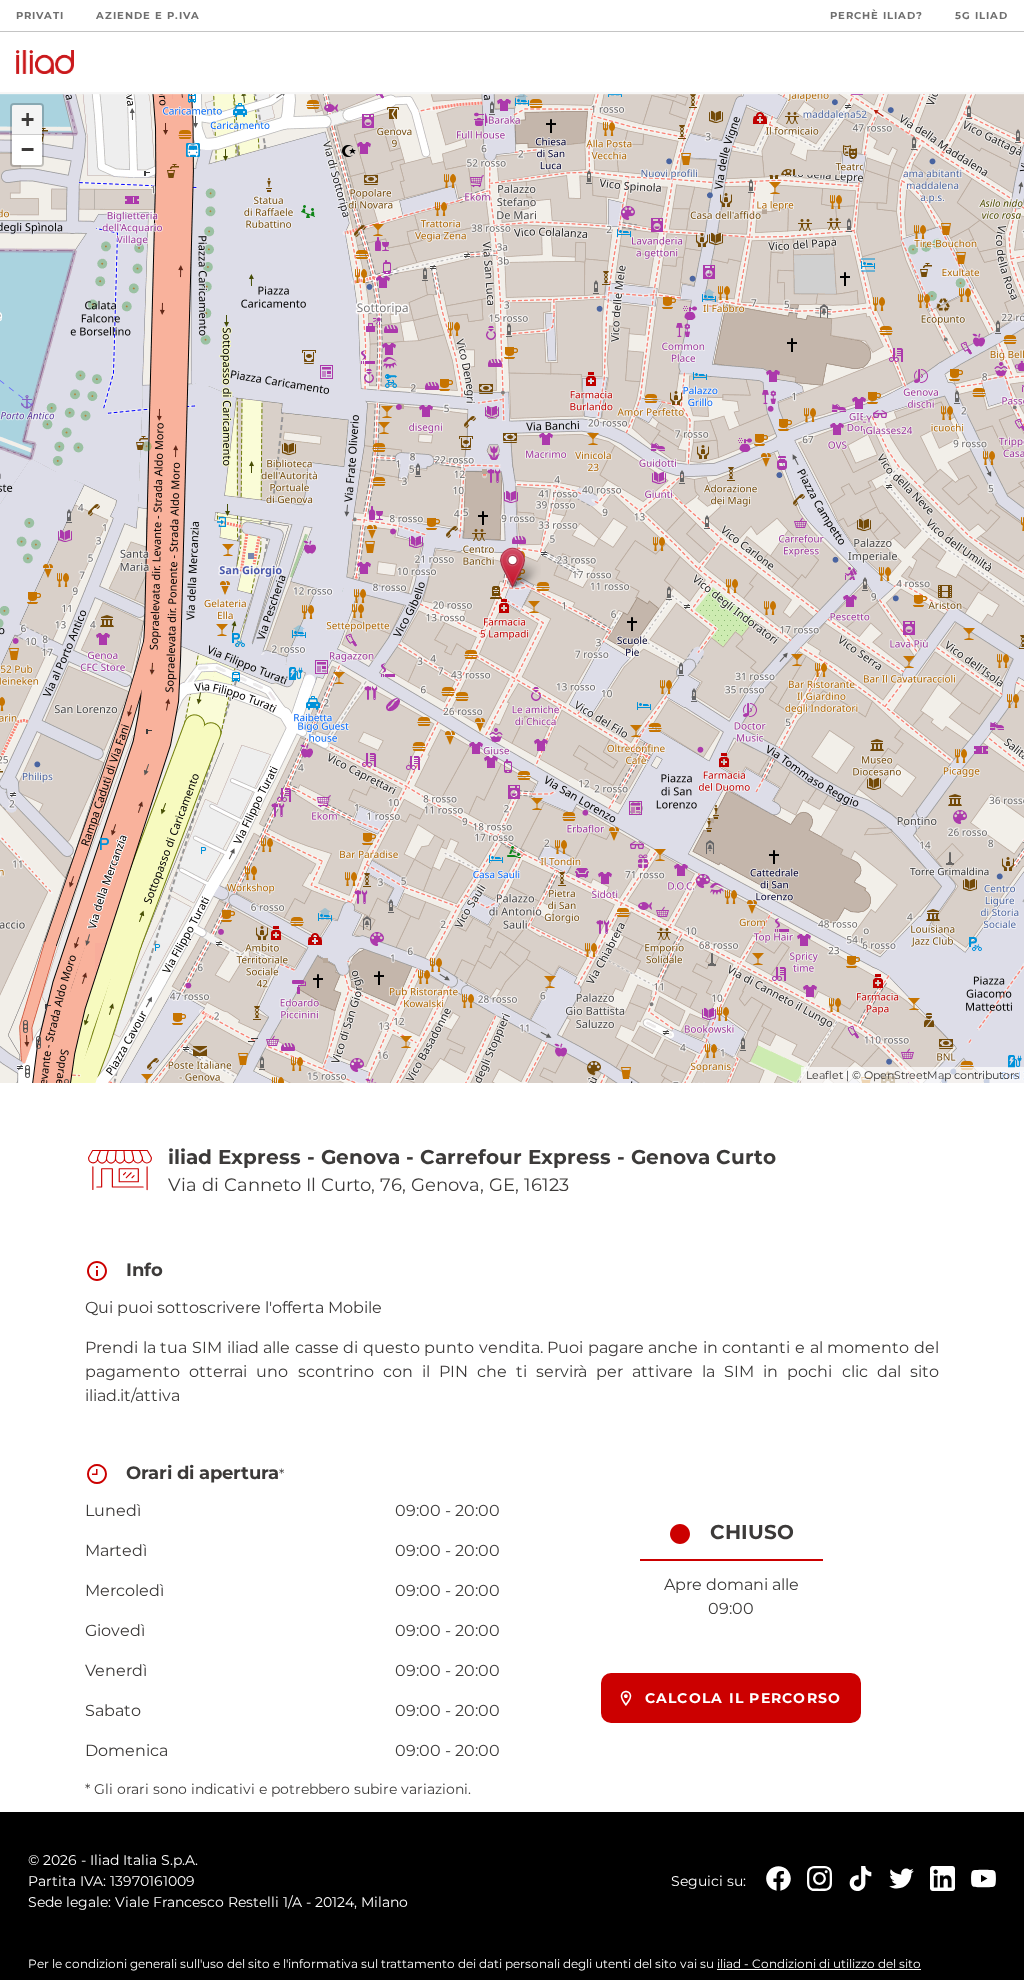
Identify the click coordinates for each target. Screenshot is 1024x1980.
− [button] (27, 149)
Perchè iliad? (876, 15)
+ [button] (27, 119)
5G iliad (981, 15)
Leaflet (824, 1075)
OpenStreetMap (907, 1075)
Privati (40, 15)
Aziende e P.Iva (148, 15)
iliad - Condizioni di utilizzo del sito (819, 1963)
